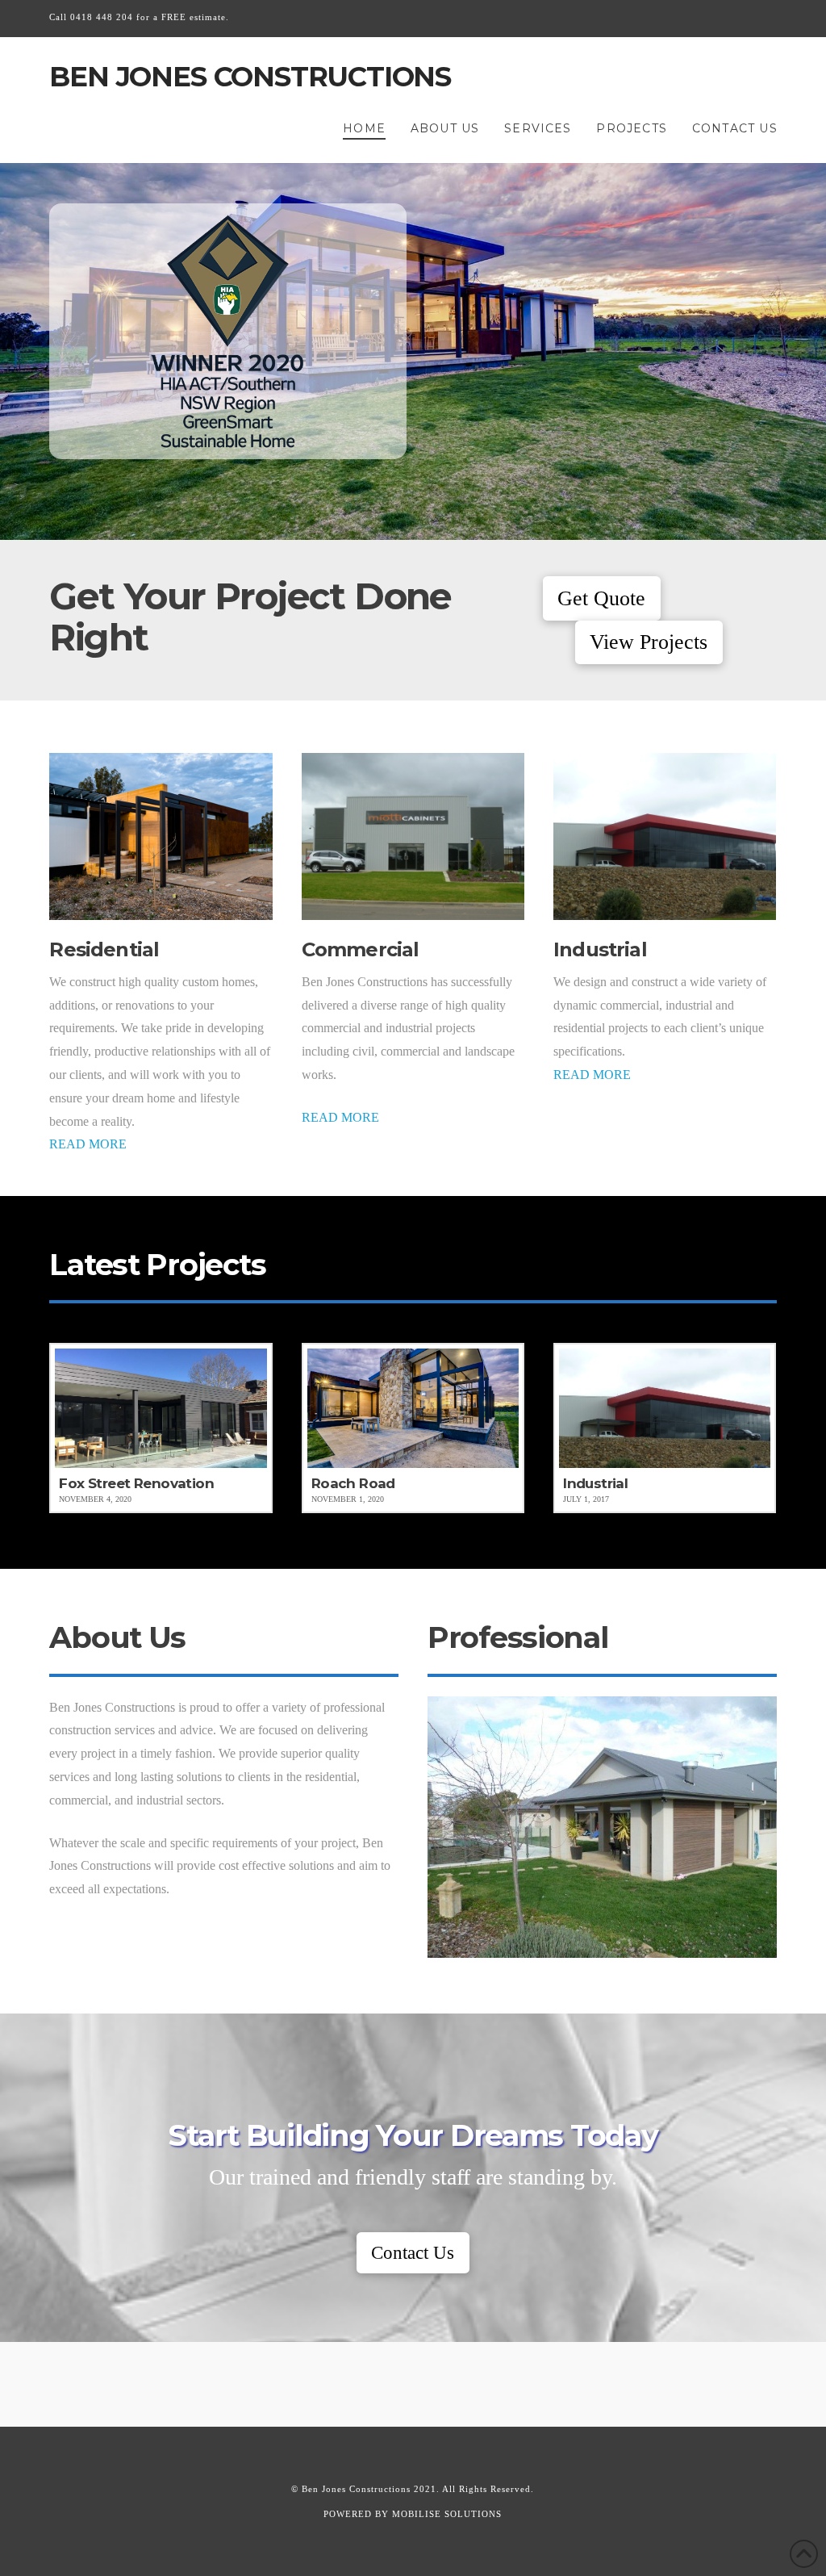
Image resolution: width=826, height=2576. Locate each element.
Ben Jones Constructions (250, 77)
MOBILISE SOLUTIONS (447, 2514)
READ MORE (88, 1144)
